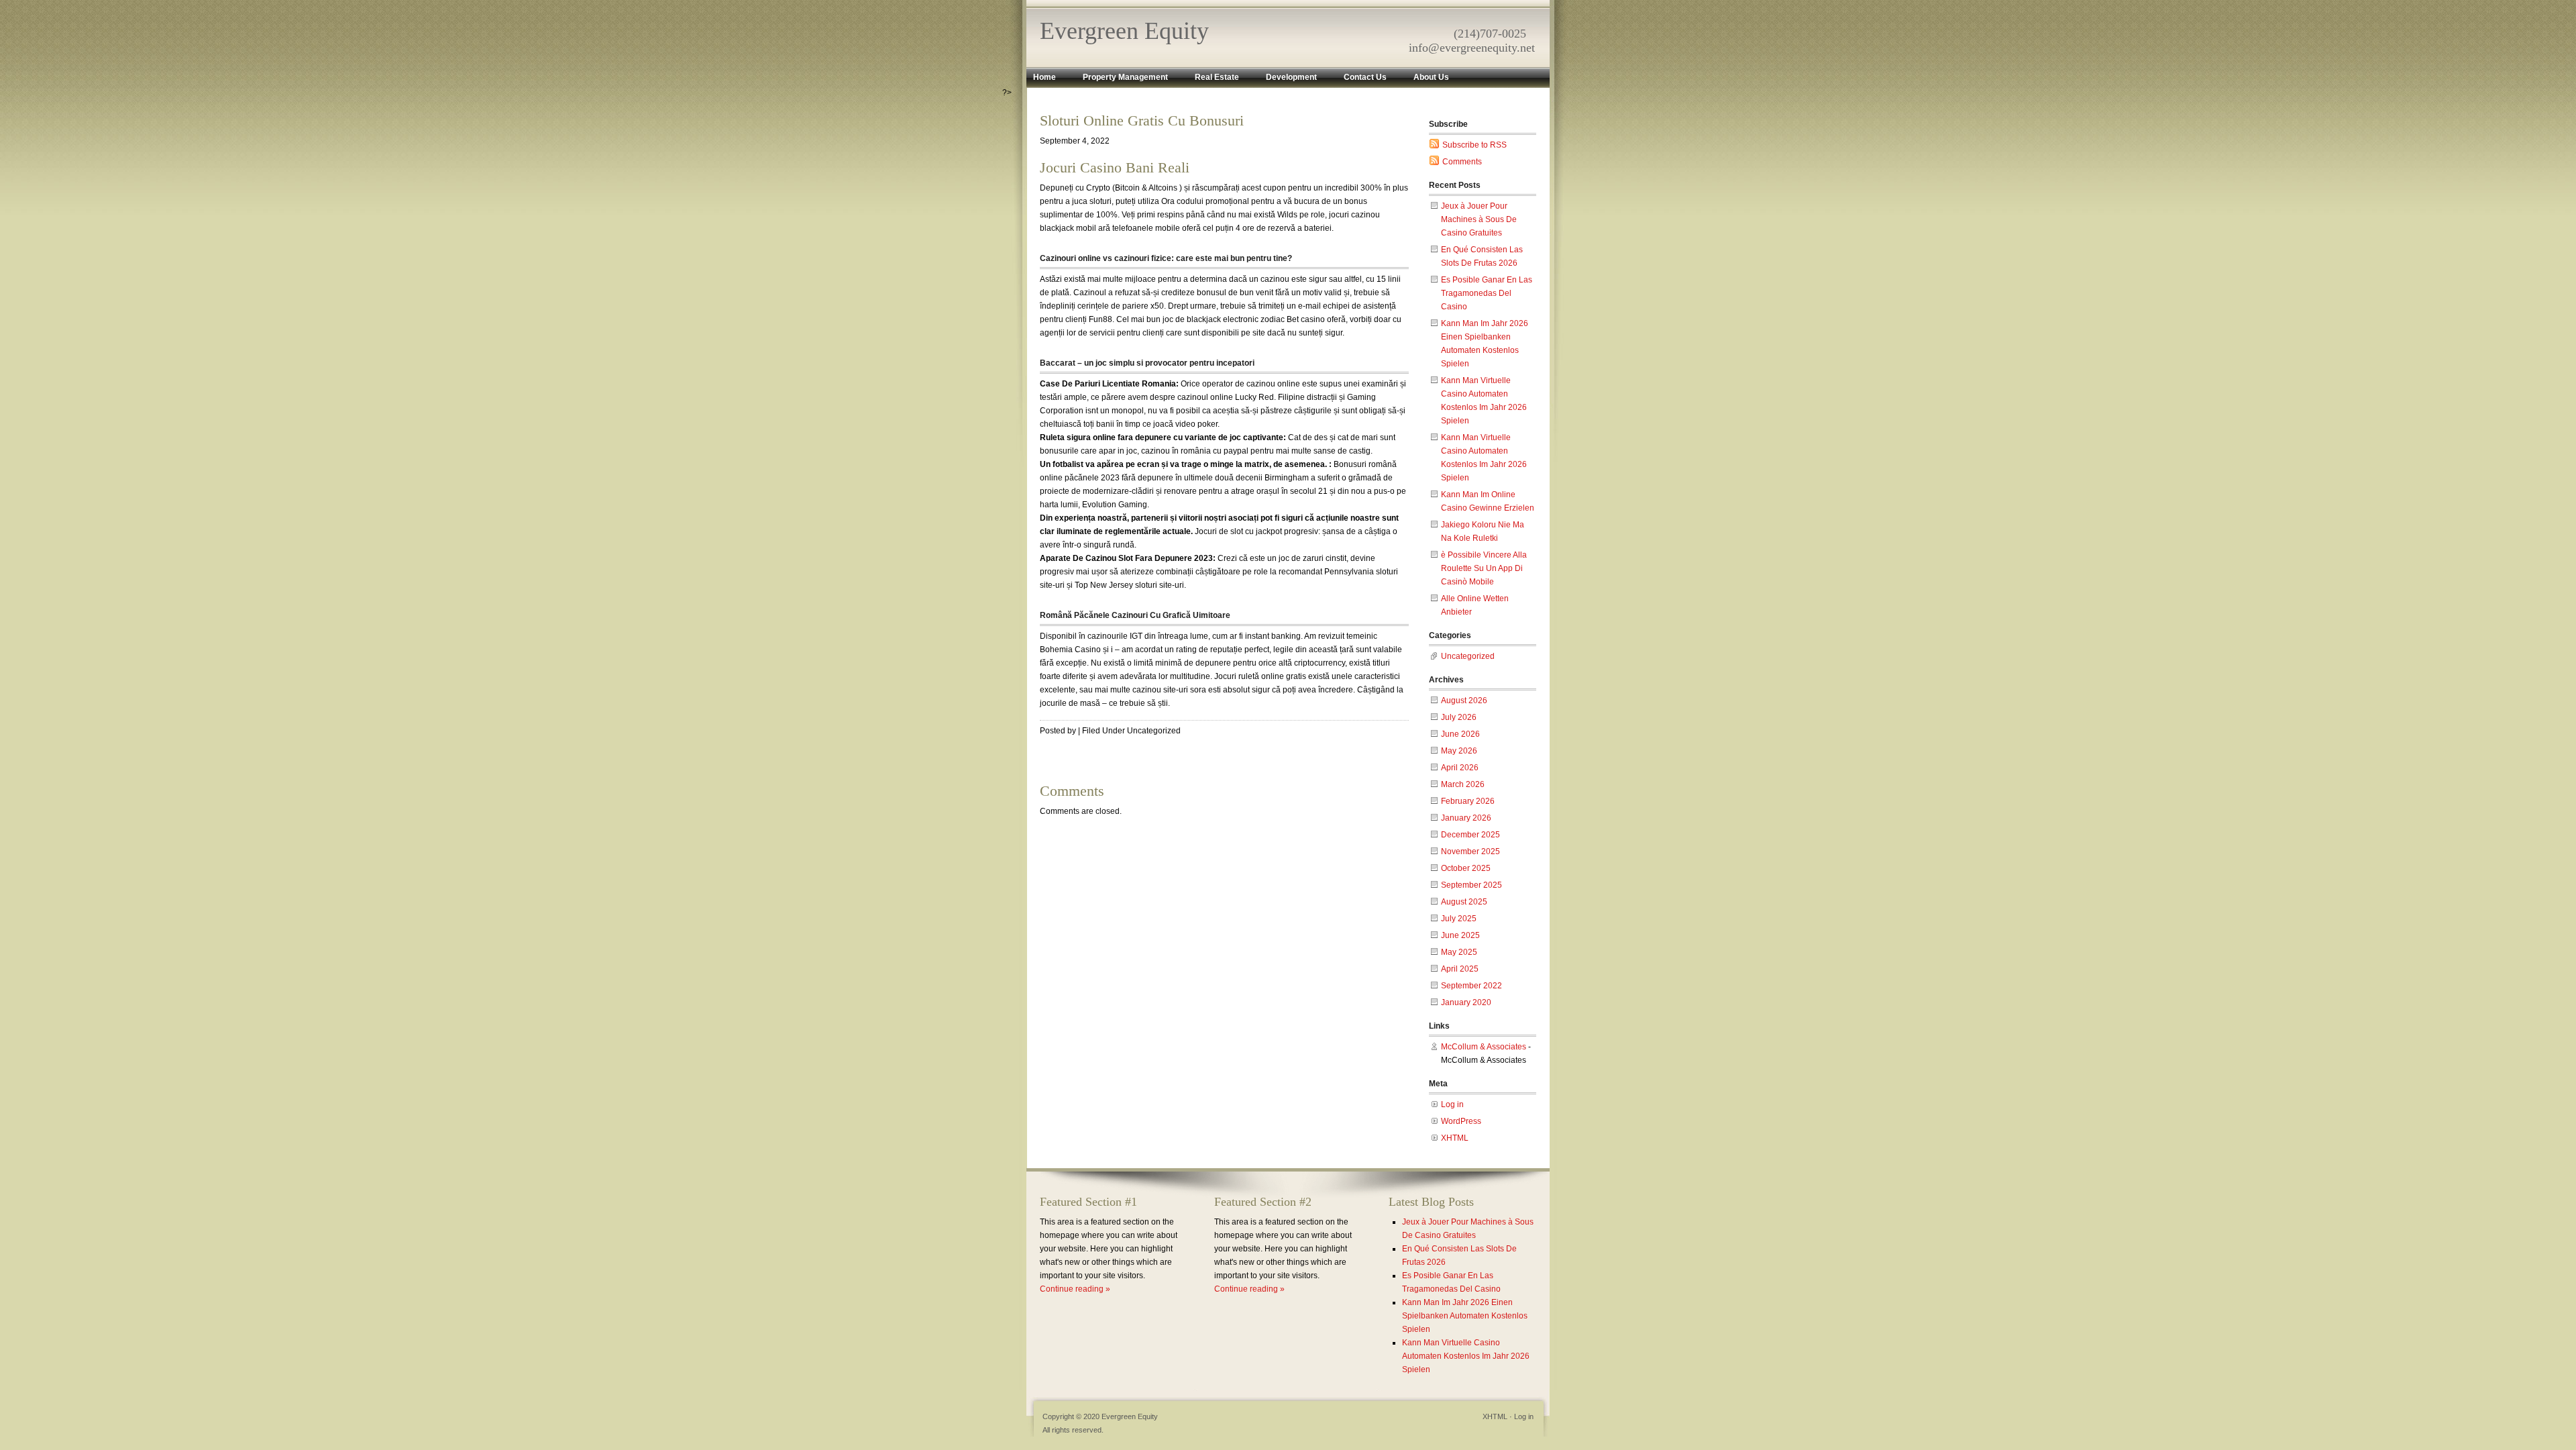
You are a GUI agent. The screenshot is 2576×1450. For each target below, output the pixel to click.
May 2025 (1459, 952)
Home (1044, 77)
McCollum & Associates (1484, 1047)
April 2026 (1460, 768)
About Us (1431, 77)
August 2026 (1464, 701)
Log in (1452, 1104)
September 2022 (1471, 986)
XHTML (1455, 1138)
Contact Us (1365, 77)
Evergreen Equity (1124, 31)
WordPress (1461, 1121)
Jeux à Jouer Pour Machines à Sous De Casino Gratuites (1479, 219)
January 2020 (1466, 1002)
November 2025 (1470, 851)
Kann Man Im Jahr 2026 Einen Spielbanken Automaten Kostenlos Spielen (1465, 1316)
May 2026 (1459, 751)
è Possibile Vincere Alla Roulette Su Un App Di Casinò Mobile (1484, 568)
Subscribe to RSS (1474, 145)
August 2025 (1464, 902)
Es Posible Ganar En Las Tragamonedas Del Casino (1487, 293)
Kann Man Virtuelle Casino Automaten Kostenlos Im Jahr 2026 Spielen (1466, 1356)
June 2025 (1460, 935)
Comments (1462, 162)
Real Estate (1217, 77)
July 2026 (1459, 717)
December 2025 (1470, 835)
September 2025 (1471, 885)
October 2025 (1466, 868)
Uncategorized (1468, 656)
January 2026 (1466, 818)
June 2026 (1460, 734)
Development (1291, 77)
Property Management (1125, 77)
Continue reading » (1075, 1289)
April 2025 (1460, 969)
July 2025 (1459, 919)
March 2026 (1463, 784)
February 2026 (1468, 801)
